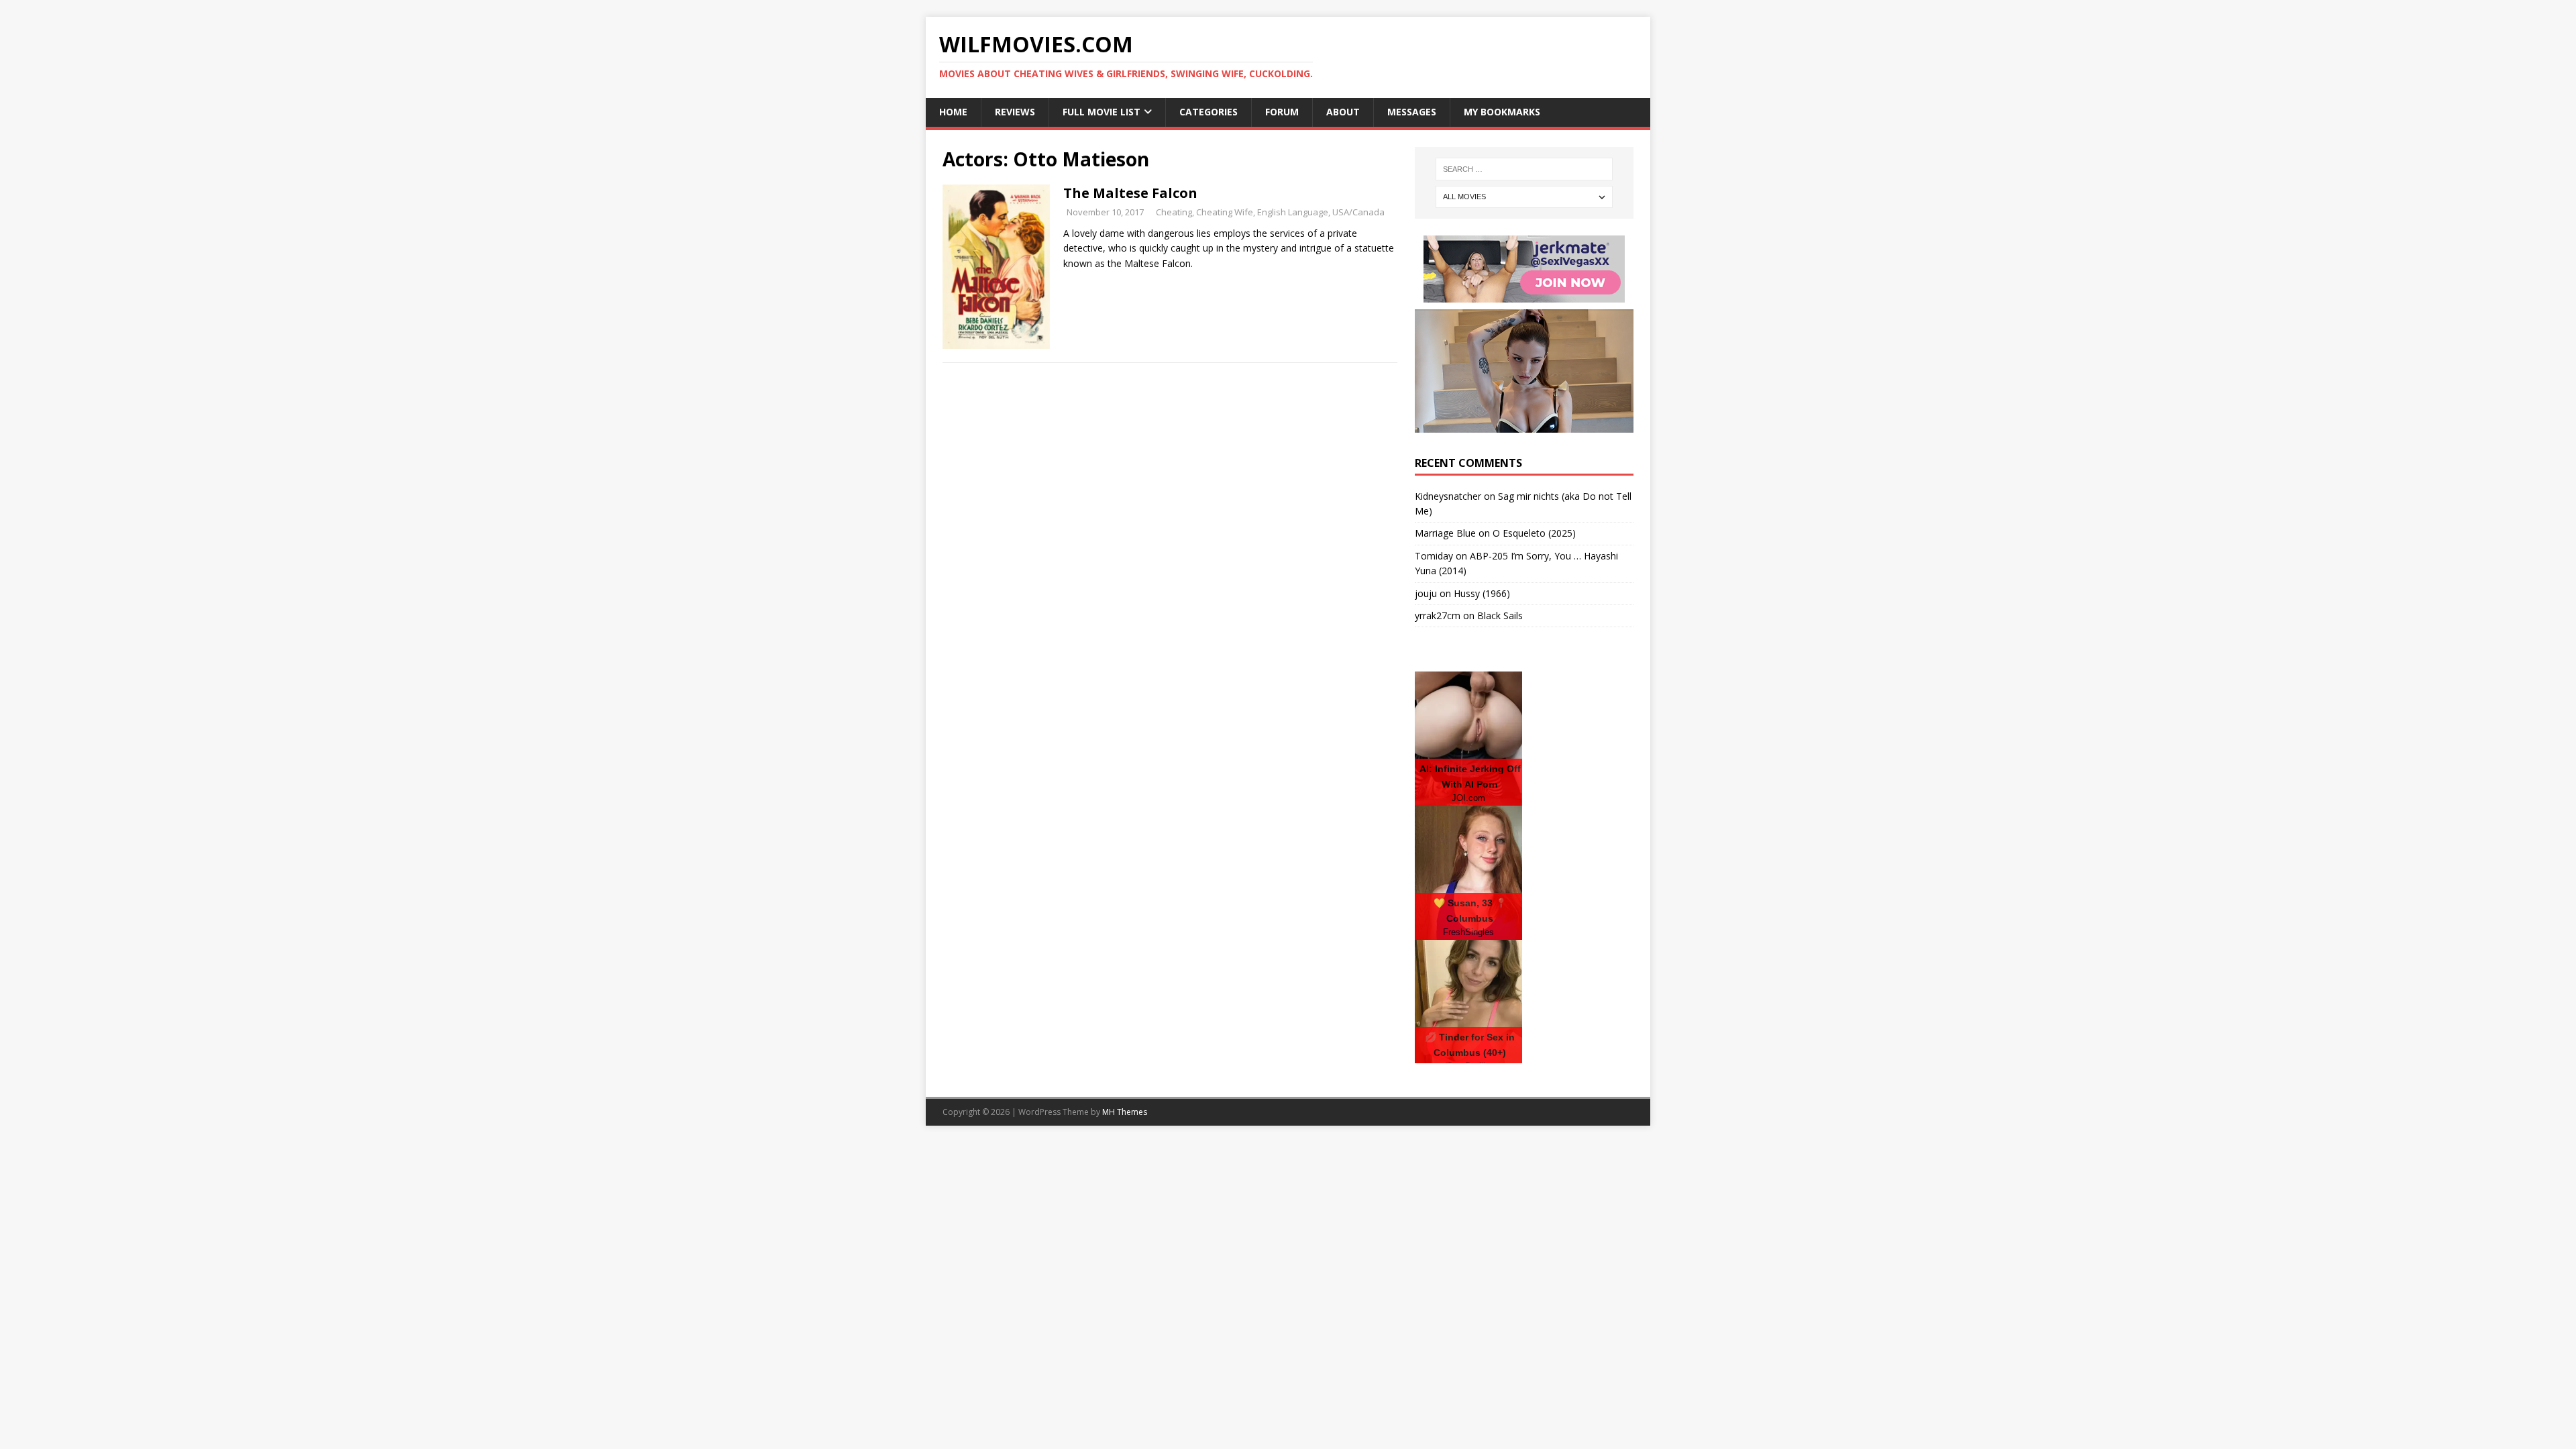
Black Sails (1500, 615)
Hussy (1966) (1482, 593)
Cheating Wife (1225, 212)
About (1343, 112)
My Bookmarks (1502, 112)
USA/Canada (1358, 212)
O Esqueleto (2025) (1534, 533)
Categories (1209, 112)
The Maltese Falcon (1130, 193)
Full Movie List (1102, 112)
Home (953, 112)
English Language (1293, 212)
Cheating (1174, 212)
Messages (1412, 112)
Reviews (1015, 112)
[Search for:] (1524, 169)
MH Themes (1125, 1112)
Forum (1282, 112)
